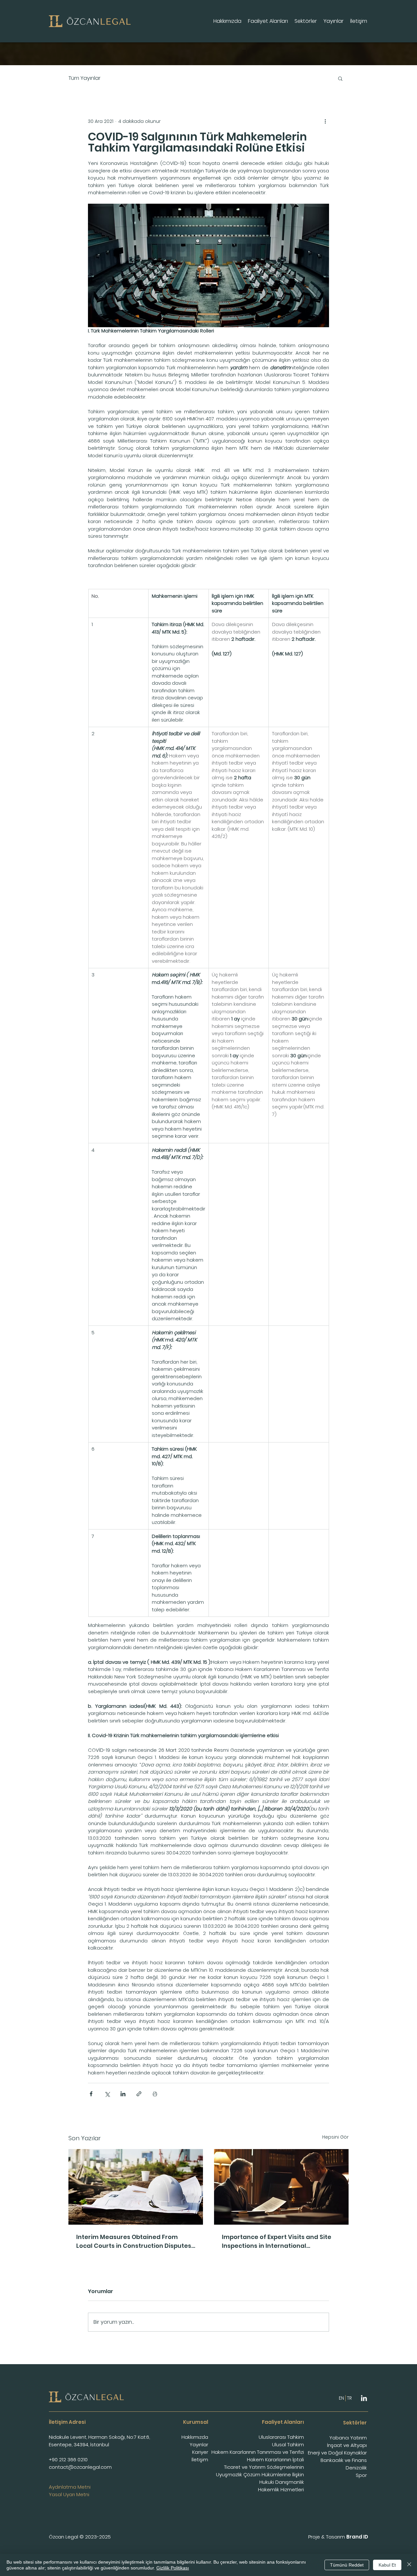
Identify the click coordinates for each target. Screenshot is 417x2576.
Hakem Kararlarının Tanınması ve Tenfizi (258, 2452)
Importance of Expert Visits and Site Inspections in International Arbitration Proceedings (277, 2241)
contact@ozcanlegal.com (80, 2467)
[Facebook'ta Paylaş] (91, 2094)
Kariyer (200, 2452)
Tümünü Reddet (347, 2565)
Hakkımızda (195, 2437)
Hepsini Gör (335, 2137)
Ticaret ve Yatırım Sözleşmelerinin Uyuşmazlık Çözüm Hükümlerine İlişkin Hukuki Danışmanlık (260, 2474)
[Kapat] (409, 2565)
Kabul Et (387, 2565)
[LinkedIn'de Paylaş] (123, 2094)
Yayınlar (199, 2444)
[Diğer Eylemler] (325, 121)
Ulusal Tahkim (288, 2444)
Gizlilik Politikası (173, 2568)
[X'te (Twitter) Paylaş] (107, 2094)
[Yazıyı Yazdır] (155, 2094)
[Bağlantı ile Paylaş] (139, 2094)
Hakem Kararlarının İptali (275, 2459)
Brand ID (357, 2537)
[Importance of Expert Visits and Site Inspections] (281, 2187)
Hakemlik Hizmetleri (281, 2489)
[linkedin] (364, 2398)
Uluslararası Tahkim (281, 2437)
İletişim (200, 2459)
